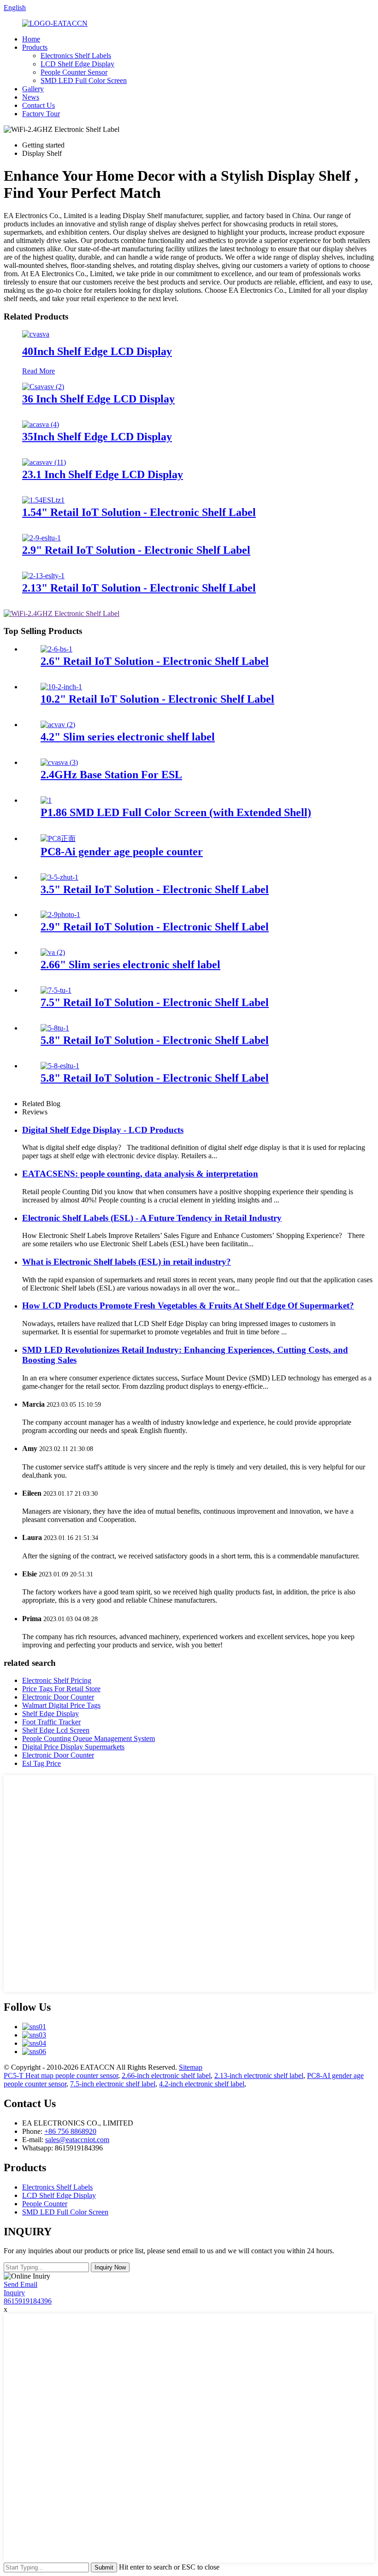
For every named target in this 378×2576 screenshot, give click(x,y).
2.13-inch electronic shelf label (259, 2076)
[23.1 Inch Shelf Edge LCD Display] (44, 462)
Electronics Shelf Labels (76, 56)
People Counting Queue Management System (89, 1738)
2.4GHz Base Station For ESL (111, 775)
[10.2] (61, 687)
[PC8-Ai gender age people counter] (58, 838)
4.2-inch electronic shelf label (202, 2084)
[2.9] (41, 538)
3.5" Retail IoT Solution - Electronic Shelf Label (155, 889)
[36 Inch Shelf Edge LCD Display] (43, 387)
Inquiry (14, 2293)
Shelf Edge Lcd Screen (56, 1730)
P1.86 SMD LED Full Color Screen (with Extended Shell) (176, 812)
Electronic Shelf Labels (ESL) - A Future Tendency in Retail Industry (152, 1218)
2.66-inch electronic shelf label (166, 2076)
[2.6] (56, 649)
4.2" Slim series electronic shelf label (128, 737)
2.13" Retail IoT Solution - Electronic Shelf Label (139, 588)
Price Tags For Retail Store (61, 1689)
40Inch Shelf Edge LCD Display (97, 351)
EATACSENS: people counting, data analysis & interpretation (140, 1174)
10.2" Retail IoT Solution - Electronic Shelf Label (157, 699)
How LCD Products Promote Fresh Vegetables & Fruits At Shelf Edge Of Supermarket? (188, 1306)
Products (35, 47)
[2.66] (53, 952)
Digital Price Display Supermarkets (73, 1747)
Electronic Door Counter (58, 1697)
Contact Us (38, 105)
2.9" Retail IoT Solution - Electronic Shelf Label (136, 550)
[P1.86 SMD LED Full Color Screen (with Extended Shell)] (46, 800)
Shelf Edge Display (50, 1714)
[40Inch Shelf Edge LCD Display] (36, 334)
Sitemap (191, 2067)
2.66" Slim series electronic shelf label (130, 965)
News (31, 97)
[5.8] (55, 1028)
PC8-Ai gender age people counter (122, 852)
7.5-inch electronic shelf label (113, 2084)
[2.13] (43, 576)
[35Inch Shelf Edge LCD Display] (41, 424)
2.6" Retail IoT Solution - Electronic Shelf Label (155, 661)
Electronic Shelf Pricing (57, 1680)
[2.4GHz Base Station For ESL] (59, 762)
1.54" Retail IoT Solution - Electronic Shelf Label (139, 512)
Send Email (21, 2284)
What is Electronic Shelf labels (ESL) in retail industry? (127, 1262)
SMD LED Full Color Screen (84, 80)
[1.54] (43, 500)
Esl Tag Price (41, 1763)
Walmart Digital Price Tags (61, 1705)
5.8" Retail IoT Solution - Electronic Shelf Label (155, 1040)
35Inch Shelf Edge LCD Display (97, 437)
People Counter (45, 2204)
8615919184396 (28, 2301)
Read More (38, 371)
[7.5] (56, 990)
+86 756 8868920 (70, 2131)
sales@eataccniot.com (77, 2140)
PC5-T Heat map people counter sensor (61, 2076)
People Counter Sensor (74, 72)
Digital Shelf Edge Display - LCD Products (103, 1130)
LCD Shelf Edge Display (77, 64)
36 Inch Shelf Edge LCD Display (98, 399)
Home (31, 39)
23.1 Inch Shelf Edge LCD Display (103, 474)
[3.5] (59, 877)
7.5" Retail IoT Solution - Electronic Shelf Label (155, 1002)
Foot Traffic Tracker (51, 1722)
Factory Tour (41, 114)
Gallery (33, 89)
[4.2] (58, 725)
